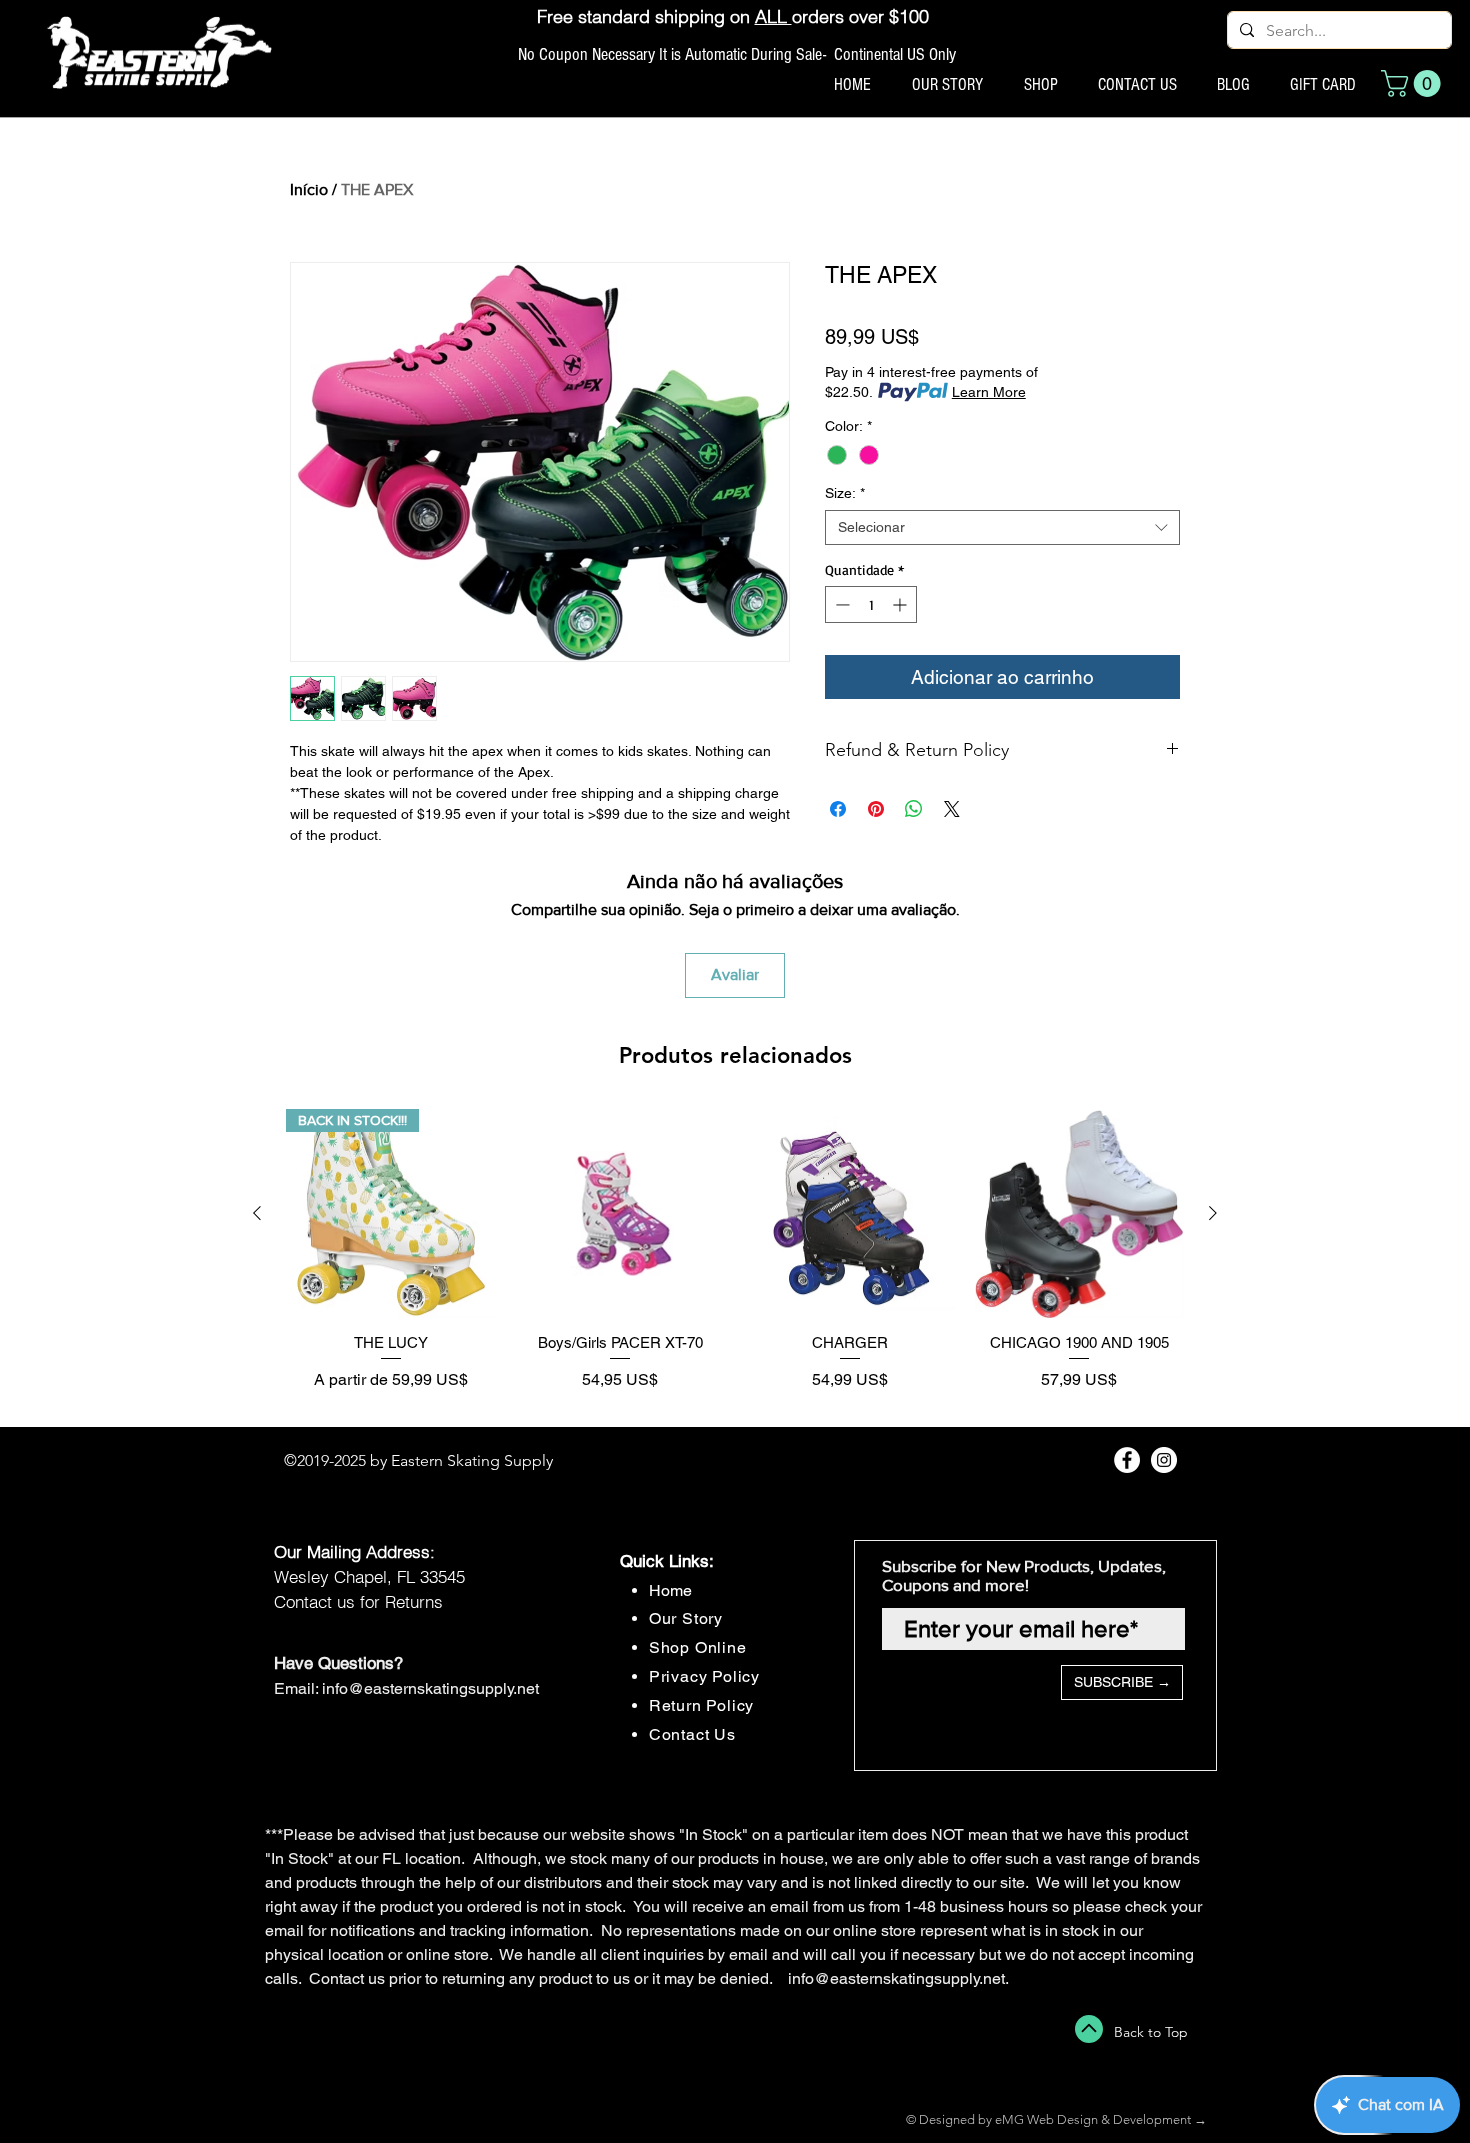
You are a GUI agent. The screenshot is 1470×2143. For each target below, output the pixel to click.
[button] (1414, 83)
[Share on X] (952, 809)
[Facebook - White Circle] (1127, 1460)
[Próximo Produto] (1213, 1213)
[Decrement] (840, 604)
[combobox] (1002, 527)
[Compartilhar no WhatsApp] (914, 809)
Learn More (989, 392)
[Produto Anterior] (257, 1213)
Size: (845, 493)
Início (309, 189)
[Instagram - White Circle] (1164, 1460)
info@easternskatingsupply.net (430, 1688)
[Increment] (901, 604)
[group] (735, 1259)
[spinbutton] (871, 604)
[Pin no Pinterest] (876, 809)
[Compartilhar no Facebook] (838, 809)
